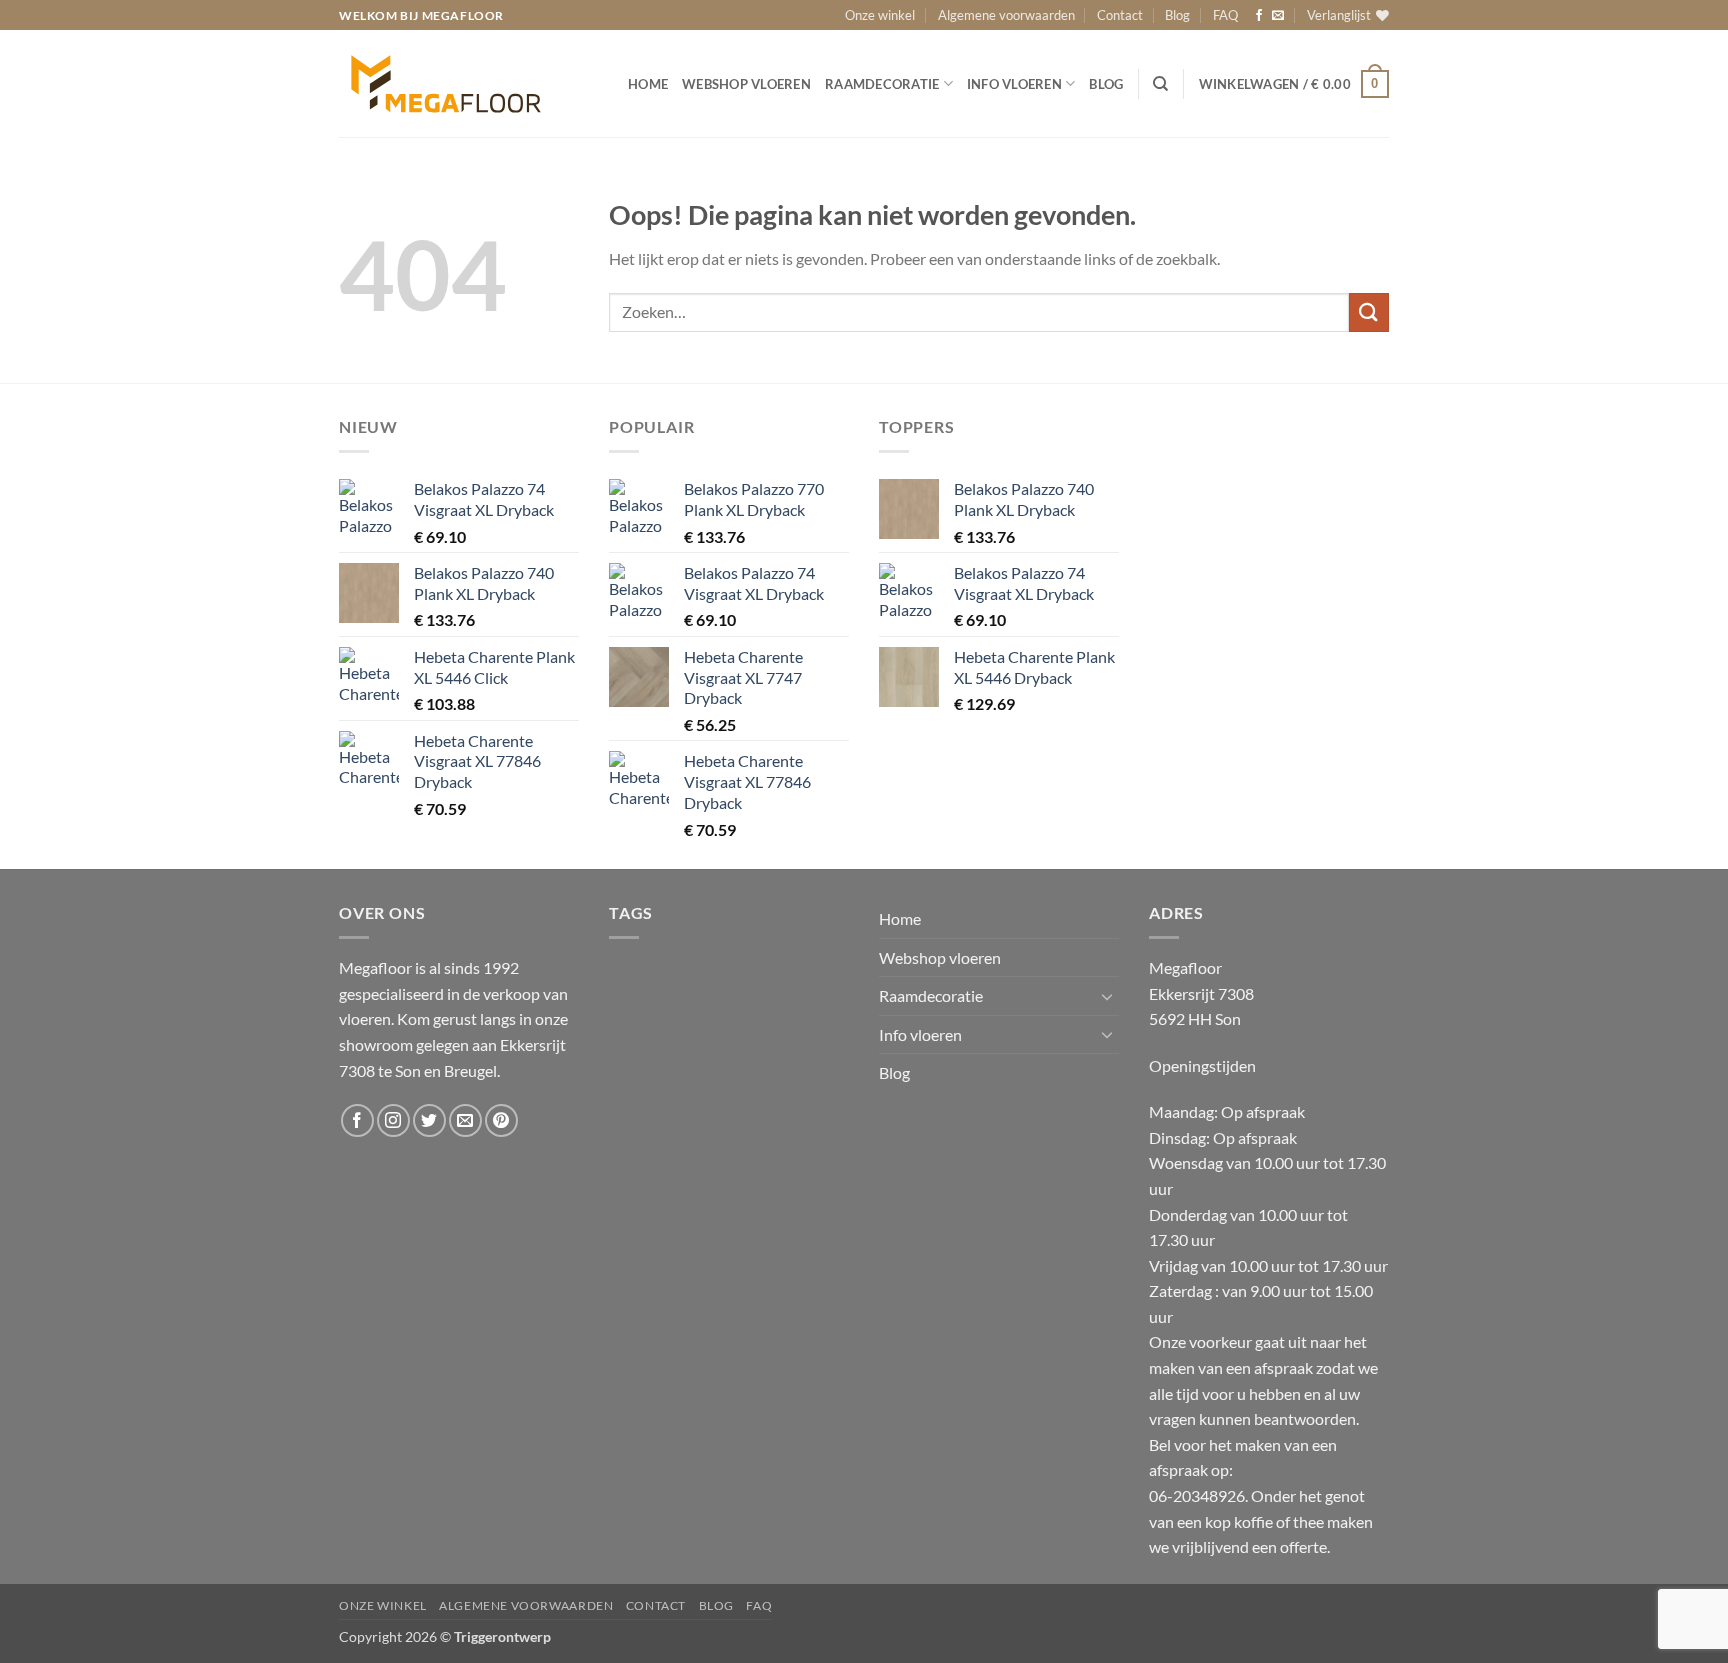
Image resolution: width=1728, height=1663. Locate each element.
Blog (1177, 15)
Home (648, 84)
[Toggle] (1107, 996)
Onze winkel (880, 15)
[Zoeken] (1160, 84)
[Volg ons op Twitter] (429, 1120)
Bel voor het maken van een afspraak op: (1261, 1495)
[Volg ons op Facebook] (1259, 16)
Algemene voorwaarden (1006, 15)
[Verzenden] (1369, 312)
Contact (1120, 15)
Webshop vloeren (746, 84)
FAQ (1225, 15)
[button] (1294, 84)
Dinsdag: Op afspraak (1223, 1137)
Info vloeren (1014, 84)
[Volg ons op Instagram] (393, 1120)
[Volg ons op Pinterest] (501, 1120)
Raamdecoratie (882, 84)
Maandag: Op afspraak (1227, 1111)
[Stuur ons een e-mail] (1278, 16)
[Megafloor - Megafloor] (466, 83)
